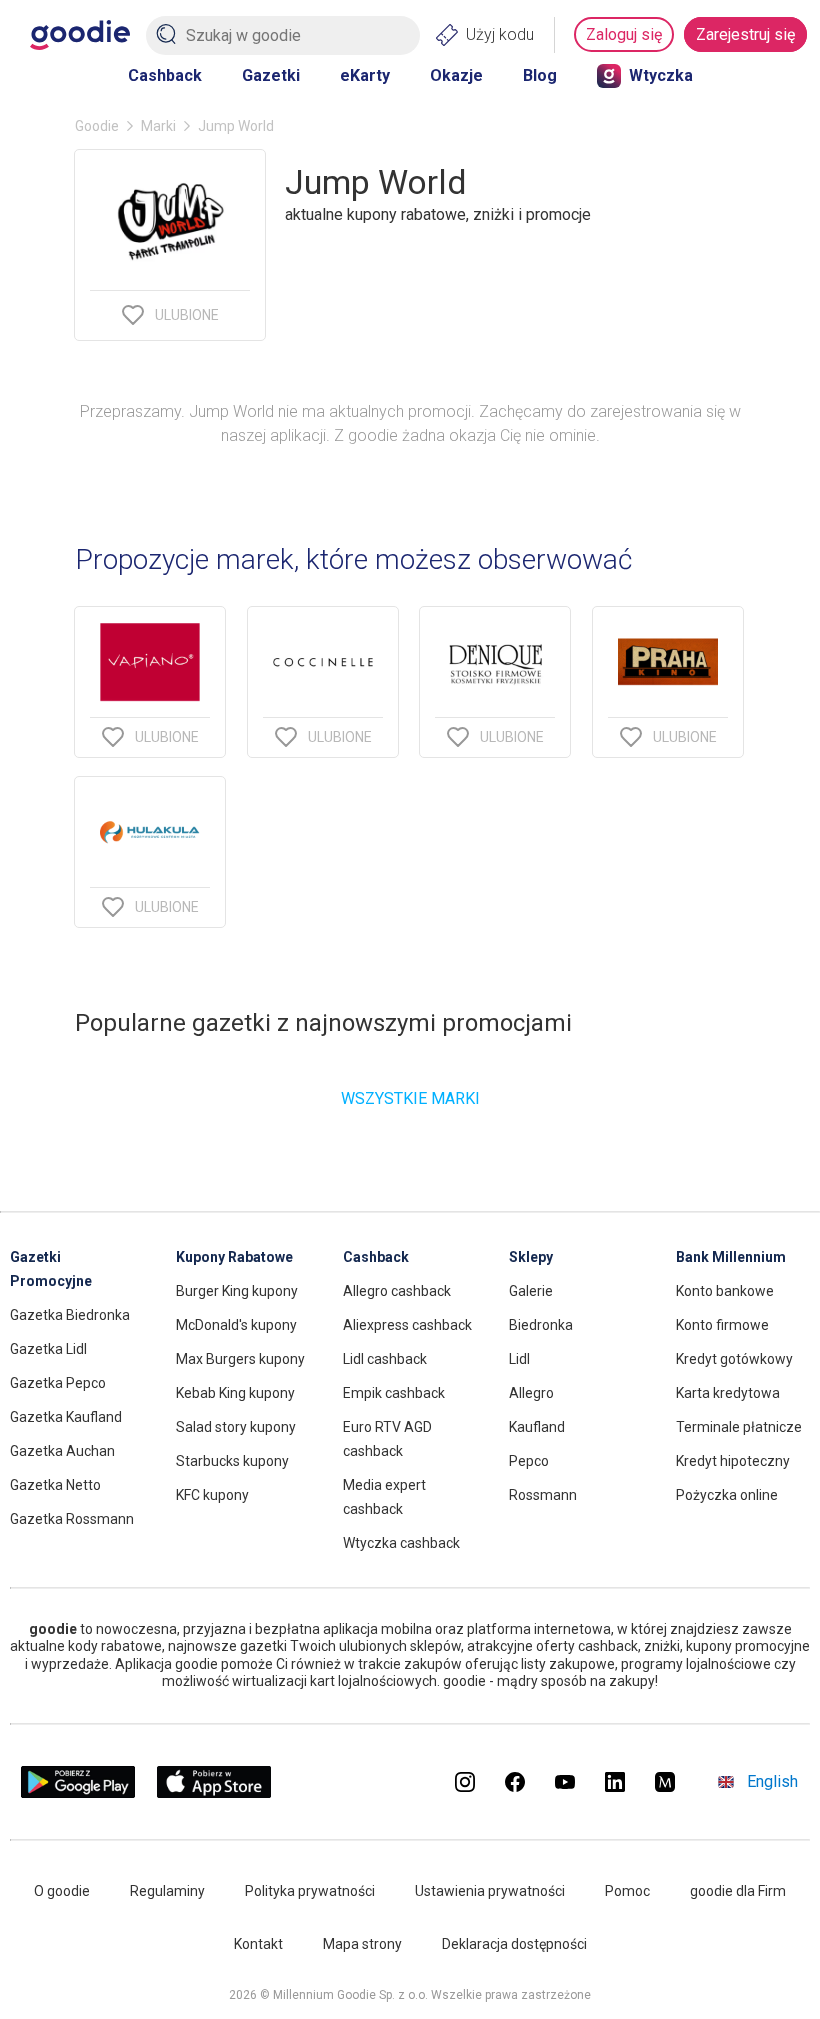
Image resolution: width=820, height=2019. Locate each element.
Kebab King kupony (235, 1393)
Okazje (456, 75)
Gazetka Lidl (48, 1349)
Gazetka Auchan (62, 1451)
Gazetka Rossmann (72, 1519)
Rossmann (543, 1495)
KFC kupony (212, 1495)
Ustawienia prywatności (490, 1891)
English (772, 1781)
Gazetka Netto (55, 1485)
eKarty (365, 75)
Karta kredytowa (728, 1393)
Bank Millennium (731, 1257)
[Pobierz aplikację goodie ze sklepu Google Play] (78, 1792)
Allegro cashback (397, 1291)
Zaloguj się (624, 34)
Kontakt (258, 1944)
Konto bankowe (725, 1291)
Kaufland (537, 1427)
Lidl (519, 1359)
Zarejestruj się (745, 34)
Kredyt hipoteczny (733, 1461)
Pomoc (627, 1891)
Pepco (529, 1461)
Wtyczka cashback (401, 1543)
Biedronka (541, 1325)
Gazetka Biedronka (70, 1315)
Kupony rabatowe (234, 1257)
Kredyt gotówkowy (734, 1359)
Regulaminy (167, 1891)
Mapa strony (362, 1944)
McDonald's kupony (236, 1325)
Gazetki (271, 75)
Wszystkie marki (410, 1098)
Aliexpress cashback (407, 1325)
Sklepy (531, 1257)
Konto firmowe (722, 1325)
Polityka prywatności (310, 1891)
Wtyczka (661, 75)
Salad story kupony (236, 1427)
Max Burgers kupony (240, 1359)
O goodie (62, 1891)
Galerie (531, 1291)
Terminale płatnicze (739, 1427)
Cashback (165, 75)
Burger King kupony (237, 1291)
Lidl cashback (385, 1359)
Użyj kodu (500, 34)
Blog (540, 75)
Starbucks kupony (232, 1461)
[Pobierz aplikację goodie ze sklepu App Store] (214, 1792)
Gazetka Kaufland (66, 1417)
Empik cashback (394, 1393)
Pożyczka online (727, 1495)
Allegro (531, 1393)
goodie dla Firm (738, 1891)
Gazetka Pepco (58, 1383)
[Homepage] (80, 35)
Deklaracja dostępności (514, 1944)
